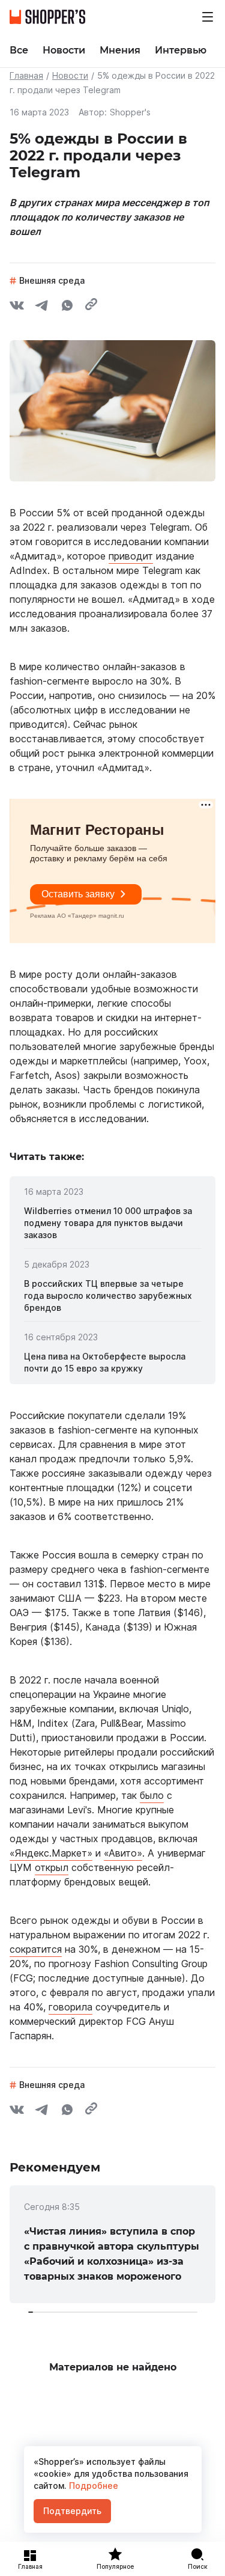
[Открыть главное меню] (208, 17)
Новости (70, 75)
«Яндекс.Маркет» (51, 1853)
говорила (70, 2007)
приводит (131, 556)
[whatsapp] (67, 307)
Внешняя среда (52, 280)
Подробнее (92, 2486)
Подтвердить (72, 2511)
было (152, 1795)
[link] (112, 1223)
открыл (52, 1867)
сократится (36, 1949)
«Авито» (123, 1853)
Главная (26, 75)
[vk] (17, 307)
